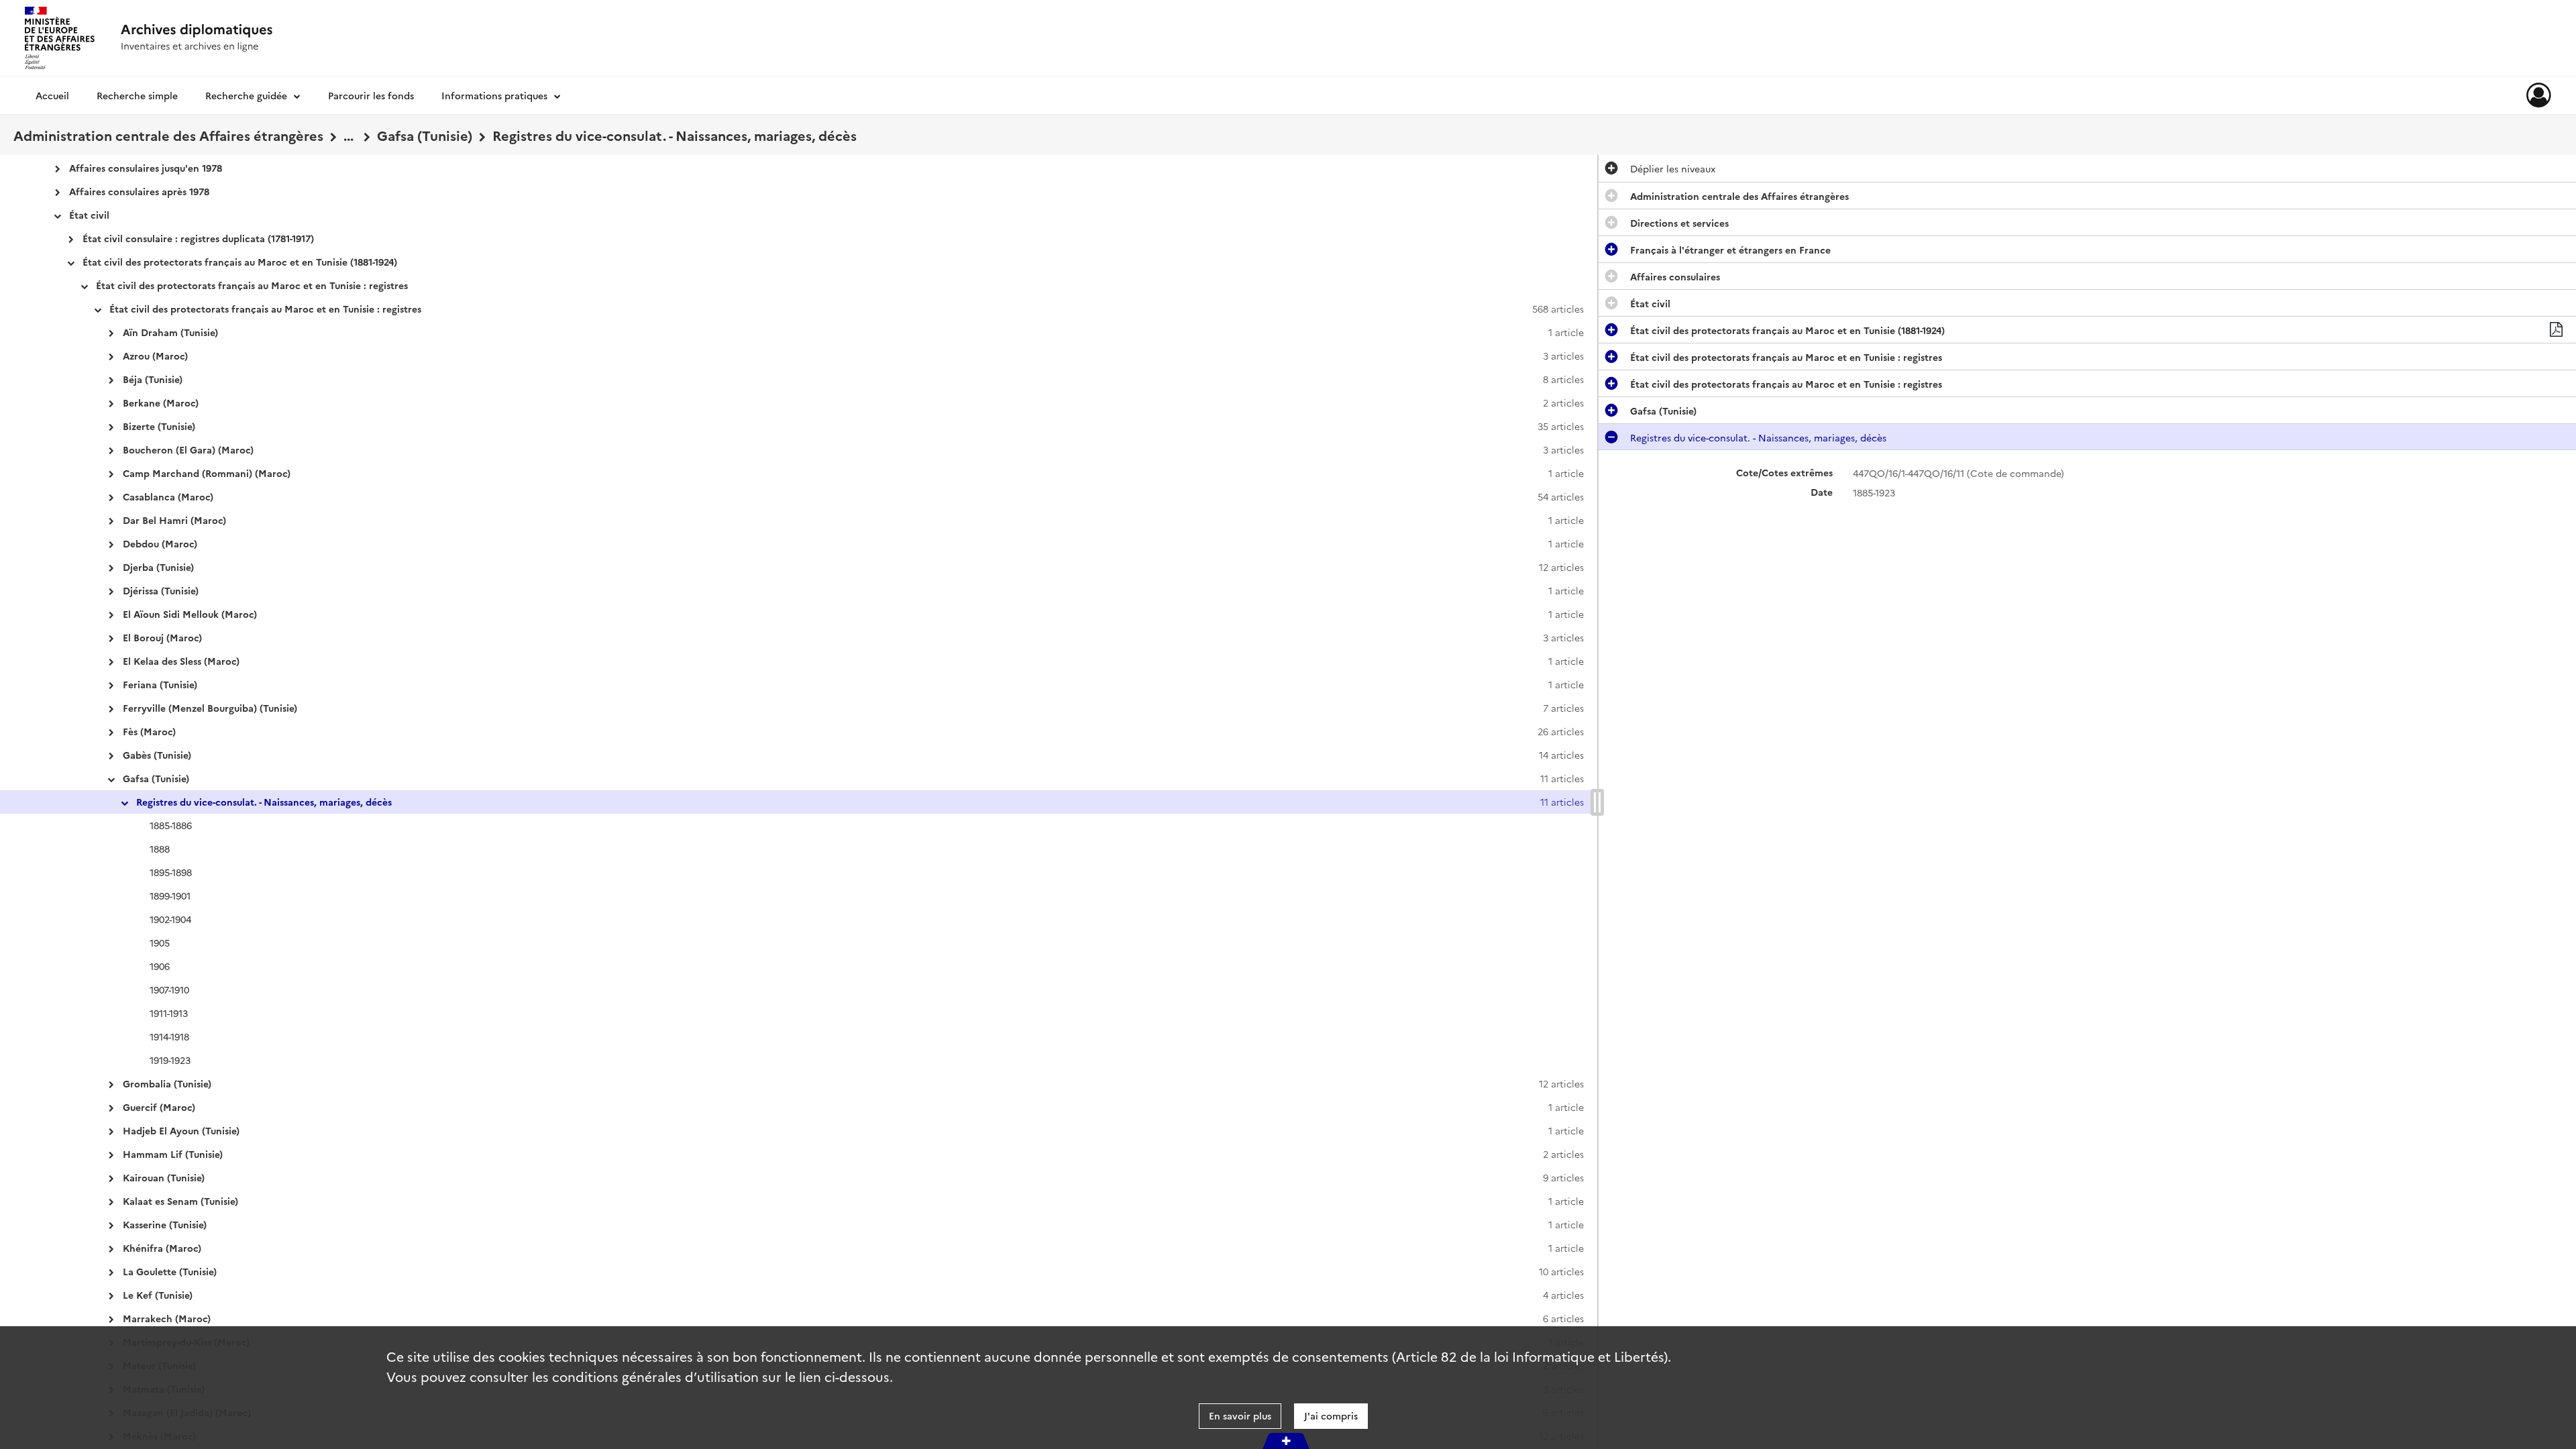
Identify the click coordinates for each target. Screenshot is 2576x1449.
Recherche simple (137, 95)
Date (1822, 492)
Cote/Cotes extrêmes (1784, 473)
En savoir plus (1240, 1415)
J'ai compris (1331, 1415)
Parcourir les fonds (371, 95)
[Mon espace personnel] (2539, 95)
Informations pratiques (494, 95)
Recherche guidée (246, 95)
